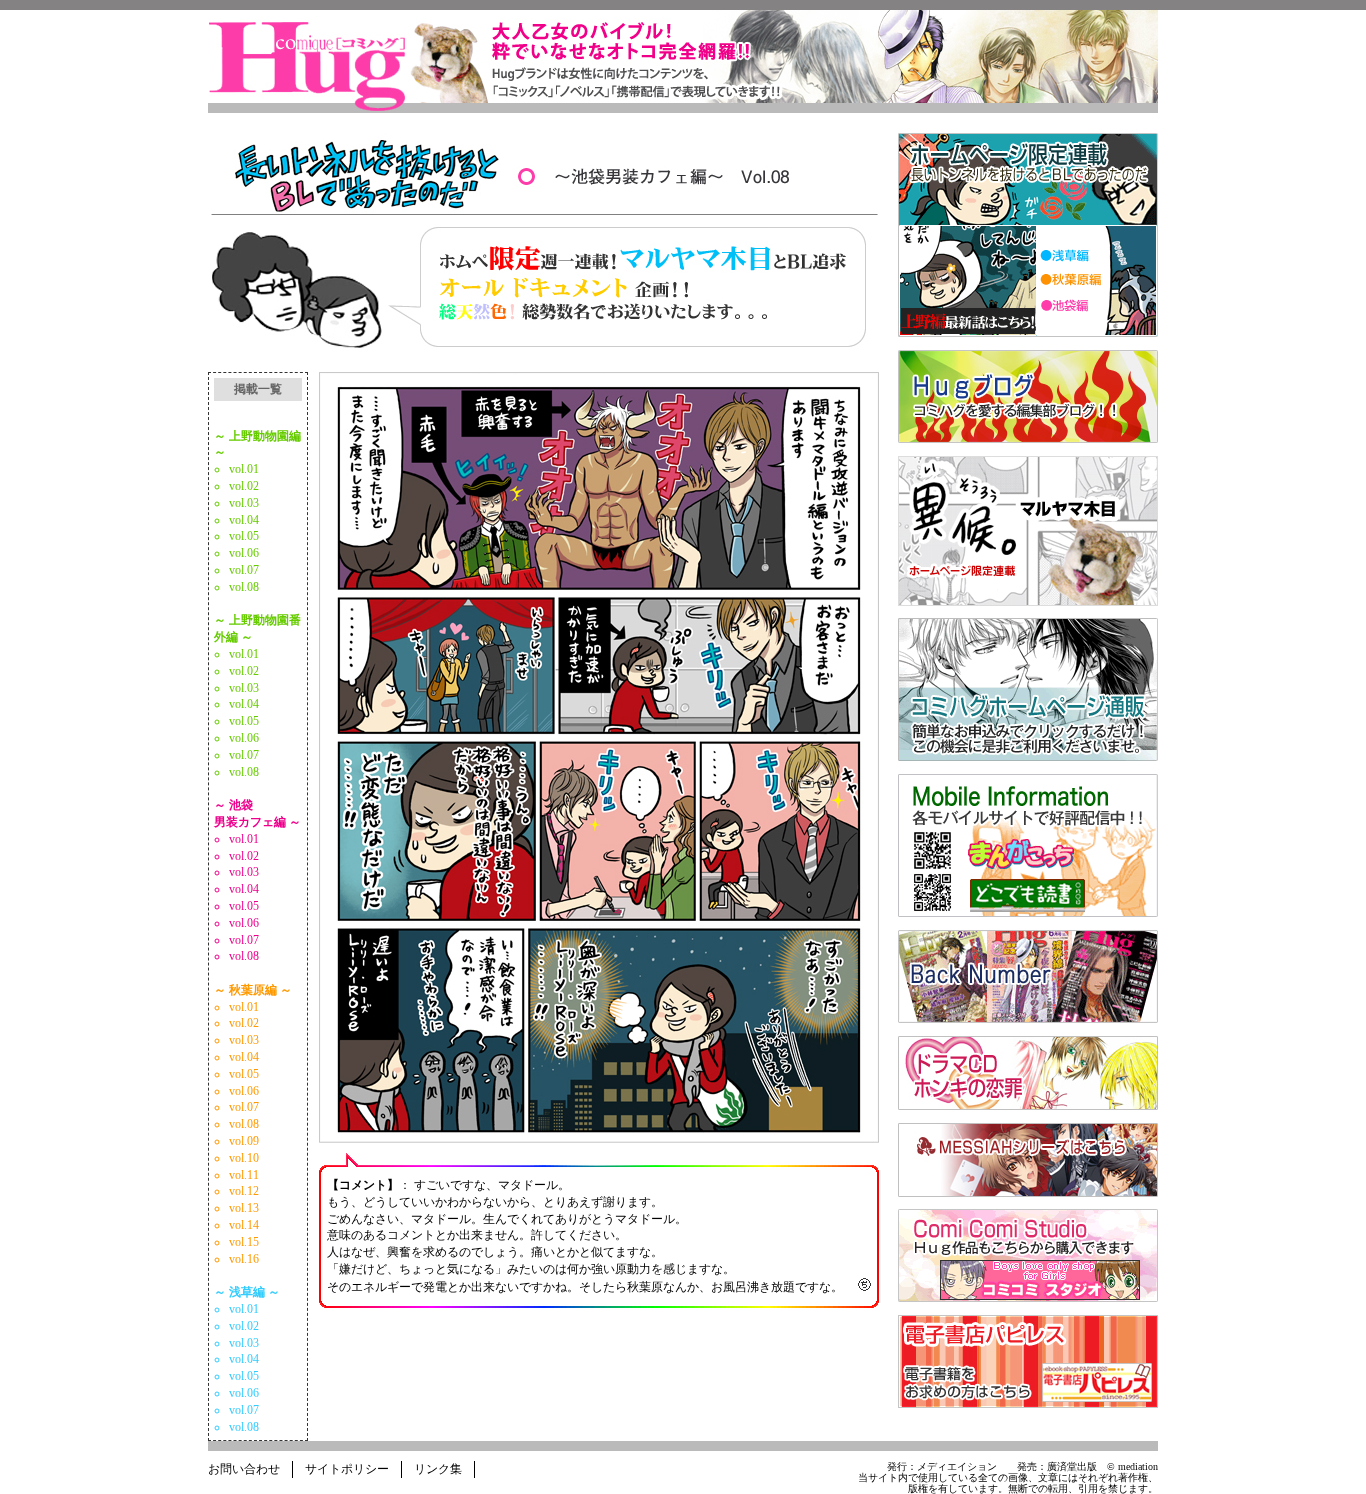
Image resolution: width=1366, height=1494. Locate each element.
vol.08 (244, 587)
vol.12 (244, 1191)
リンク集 (438, 1469)
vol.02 (244, 486)
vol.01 (244, 469)
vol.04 (244, 520)
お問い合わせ (244, 1469)
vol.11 (244, 1175)
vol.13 (244, 1208)
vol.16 (244, 1259)
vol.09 (244, 1141)
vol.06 (244, 553)
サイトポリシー (347, 1469)
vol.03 (244, 503)
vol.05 (244, 536)
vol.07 (244, 570)
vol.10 (244, 1158)
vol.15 (244, 1242)
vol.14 (244, 1225)
